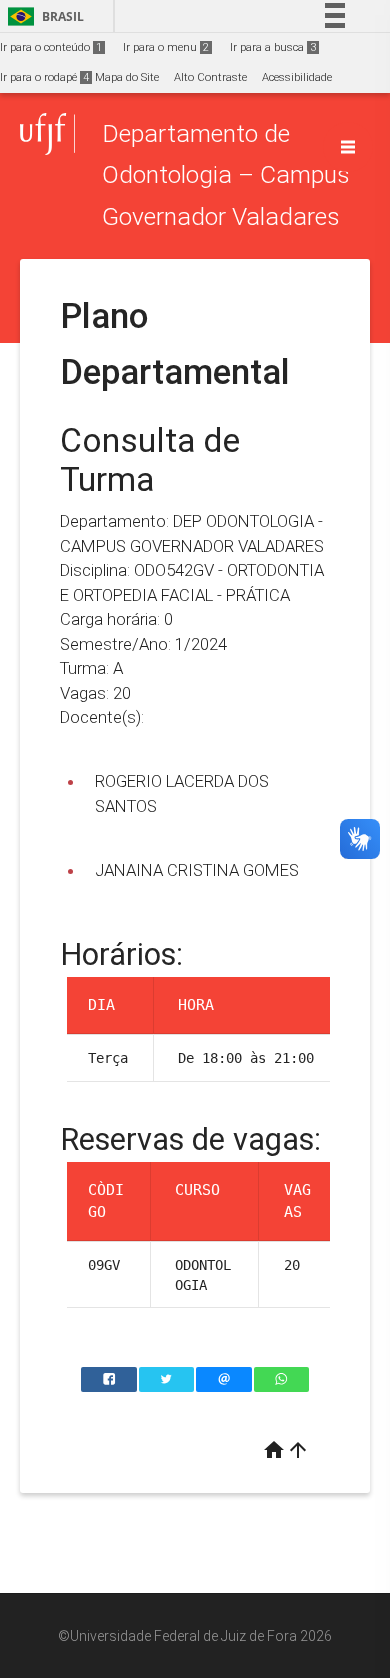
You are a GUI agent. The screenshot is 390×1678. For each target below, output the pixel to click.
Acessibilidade (297, 77)
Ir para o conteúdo (51, 47)
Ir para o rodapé (44, 77)
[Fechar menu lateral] (348, 147)
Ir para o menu (166, 47)
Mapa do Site (127, 77)
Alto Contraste (210, 77)
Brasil (42, 16)
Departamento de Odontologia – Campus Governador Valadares (226, 175)
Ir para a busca (273, 47)
